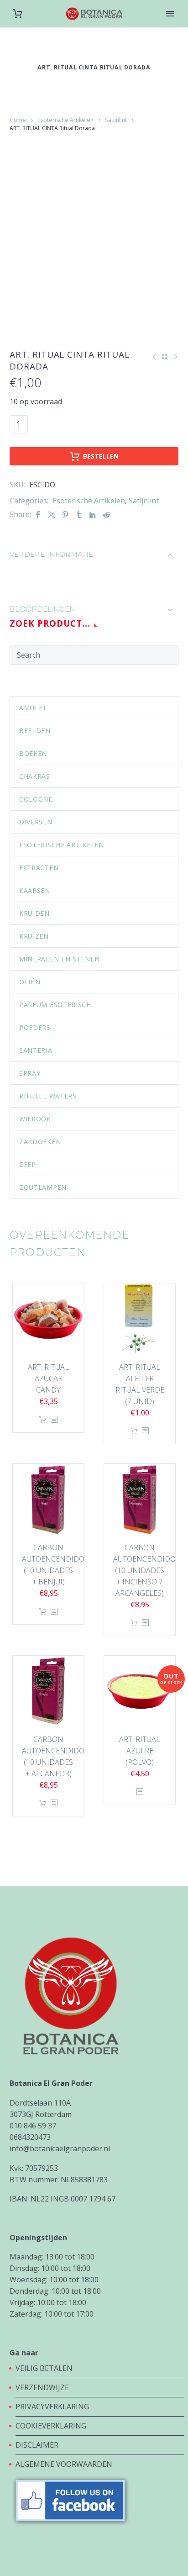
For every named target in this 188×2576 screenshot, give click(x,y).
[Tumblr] (79, 515)
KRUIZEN (34, 936)
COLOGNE (36, 799)
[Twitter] (52, 515)
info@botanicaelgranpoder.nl (60, 2148)
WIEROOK (35, 1119)
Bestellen (101, 456)
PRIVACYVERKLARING (52, 2407)
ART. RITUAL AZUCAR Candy (48, 1378)
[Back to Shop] (165, 357)
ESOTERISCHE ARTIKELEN (62, 845)
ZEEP (28, 1164)
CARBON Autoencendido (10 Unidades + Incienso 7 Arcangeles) (144, 1570)
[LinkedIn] (93, 515)
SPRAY (30, 1073)
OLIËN (30, 982)
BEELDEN (35, 731)
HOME (171, 28)
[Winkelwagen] (18, 14)
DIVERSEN (36, 822)
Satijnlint (116, 120)
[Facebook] (38, 515)
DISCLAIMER (37, 2445)
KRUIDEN (34, 913)
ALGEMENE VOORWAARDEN (64, 2464)
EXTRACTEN (39, 868)
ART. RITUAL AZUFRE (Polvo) (140, 1751)
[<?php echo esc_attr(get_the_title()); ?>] (54, 1420)
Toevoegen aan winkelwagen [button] (43, 1420)
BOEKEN (33, 753)
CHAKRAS (35, 776)
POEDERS (35, 1027)
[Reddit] (106, 515)
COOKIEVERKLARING (51, 2426)
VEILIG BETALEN (45, 2368)
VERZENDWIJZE (42, 2387)
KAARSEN (35, 890)
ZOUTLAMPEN (43, 1187)
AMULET (33, 708)
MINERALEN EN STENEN (59, 959)
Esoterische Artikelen (65, 120)
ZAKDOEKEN (40, 1142)
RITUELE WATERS (48, 1096)
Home (18, 120)
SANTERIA (36, 1050)
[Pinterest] (65, 515)
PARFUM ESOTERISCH (55, 1005)
